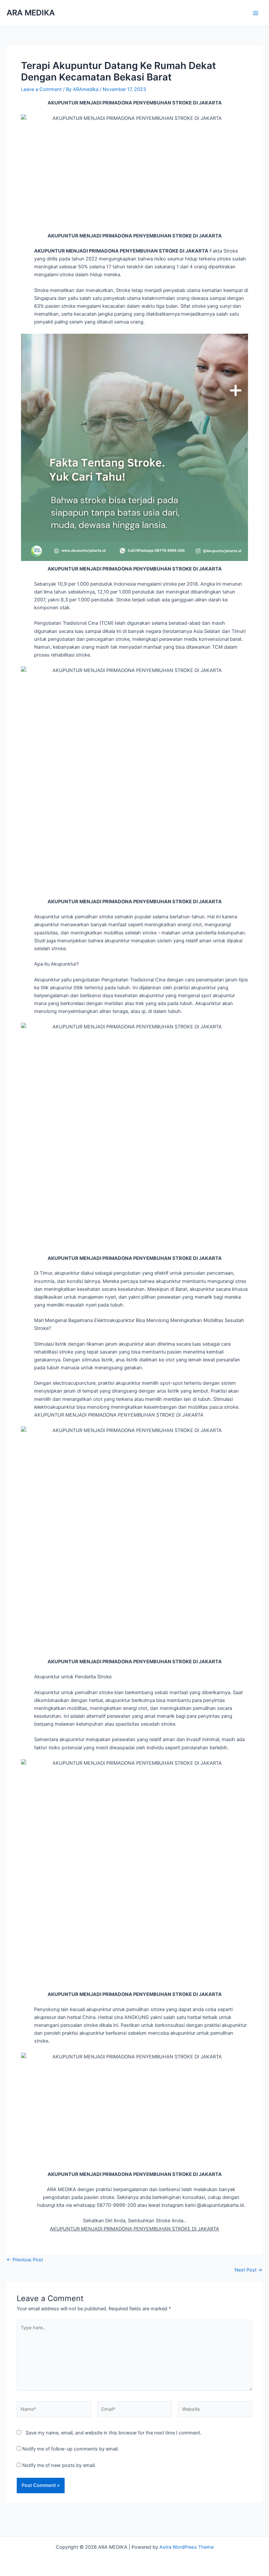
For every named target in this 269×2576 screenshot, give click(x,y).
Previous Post (25, 2260)
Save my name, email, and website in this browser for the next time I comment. (114, 2433)
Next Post (248, 2270)
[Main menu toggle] (256, 13)
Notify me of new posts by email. (59, 2465)
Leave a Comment (41, 89)
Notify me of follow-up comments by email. (71, 2449)
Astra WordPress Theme (186, 2547)
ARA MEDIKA (31, 13)
